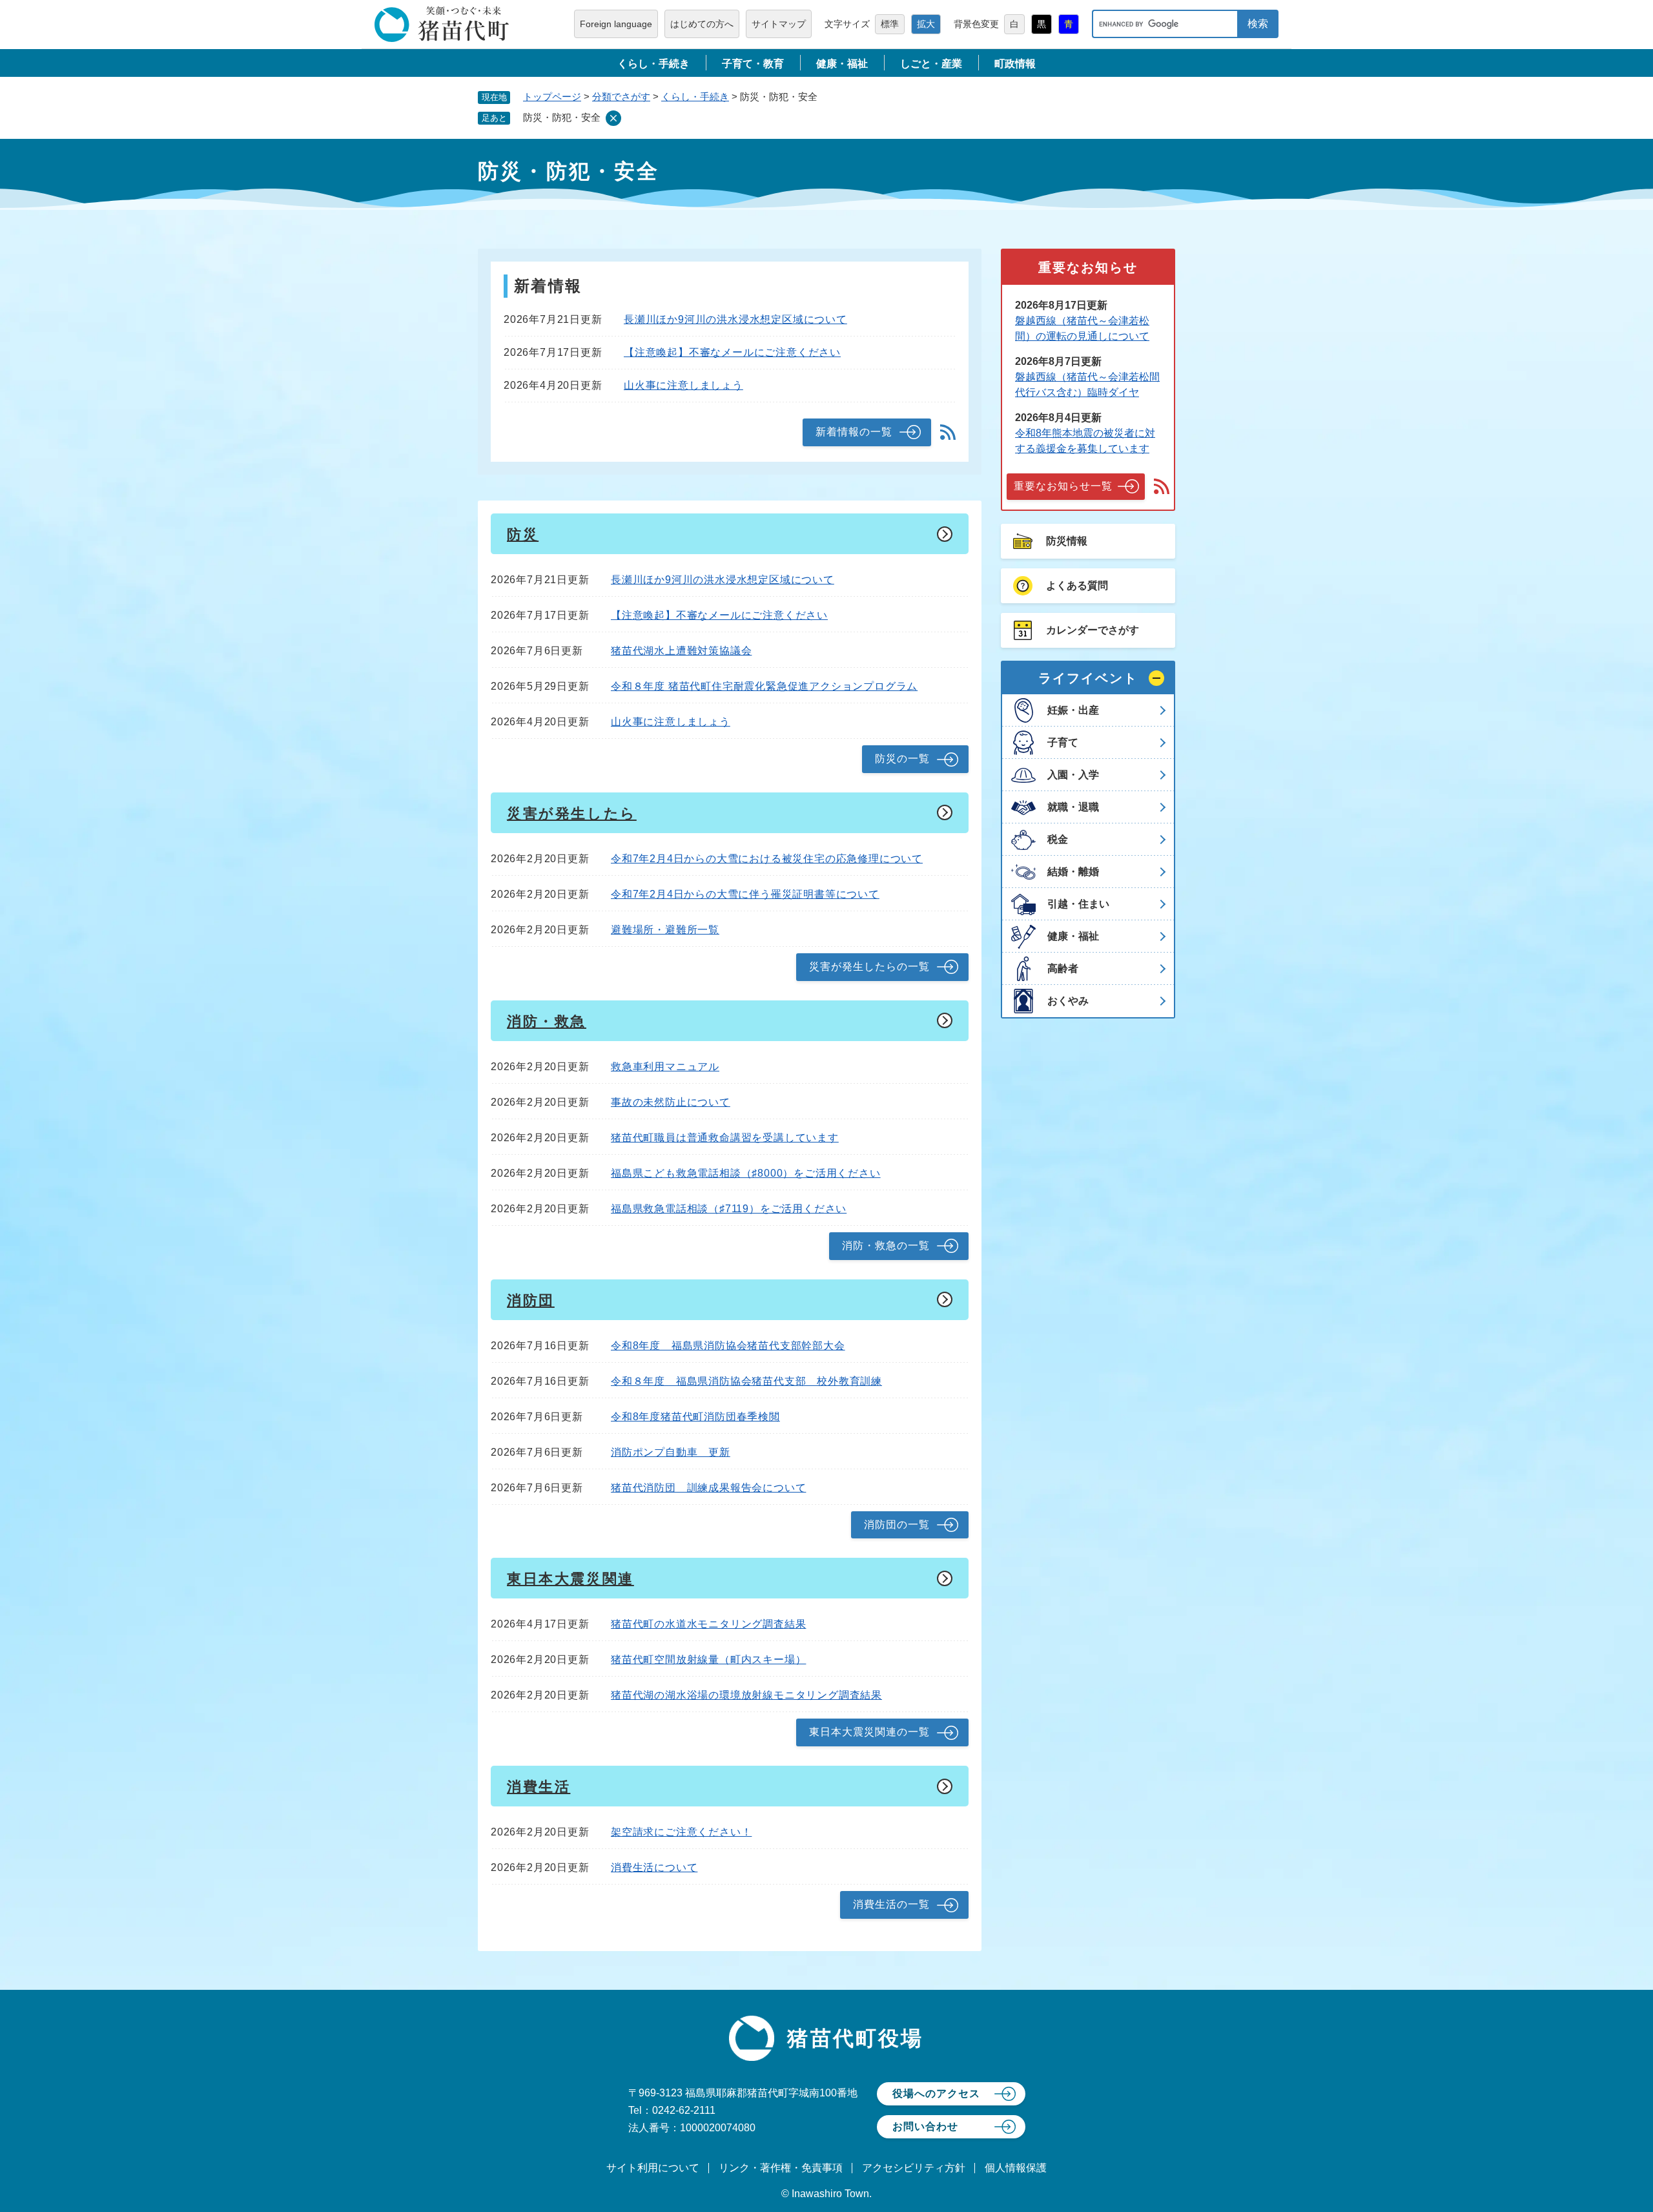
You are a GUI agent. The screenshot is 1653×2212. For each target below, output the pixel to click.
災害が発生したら (572, 813)
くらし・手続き (653, 64)
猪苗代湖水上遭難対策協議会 (681, 651)
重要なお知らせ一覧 (1063, 486)
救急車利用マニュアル (665, 1067)
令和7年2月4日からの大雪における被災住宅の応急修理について (767, 859)
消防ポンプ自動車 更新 (671, 1452)
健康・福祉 (842, 64)
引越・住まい (1078, 904)
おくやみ (1068, 1001)
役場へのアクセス (936, 2093)
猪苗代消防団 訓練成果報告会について (708, 1488)
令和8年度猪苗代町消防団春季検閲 (695, 1417)
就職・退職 (1073, 807)
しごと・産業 (931, 64)
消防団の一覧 (897, 1525)
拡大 (926, 24)
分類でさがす (621, 97)
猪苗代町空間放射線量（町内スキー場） (708, 1659)
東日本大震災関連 (570, 1579)
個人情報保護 (1016, 2168)
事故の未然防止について (671, 1102)
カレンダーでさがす (1093, 630)
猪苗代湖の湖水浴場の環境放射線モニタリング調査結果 (746, 1695)
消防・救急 (547, 1021)
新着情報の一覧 (854, 432)
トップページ (552, 97)
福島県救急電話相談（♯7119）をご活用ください (729, 1209)
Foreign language (616, 24)
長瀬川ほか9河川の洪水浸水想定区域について (735, 319)
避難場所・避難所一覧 (665, 930)
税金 (1058, 839)
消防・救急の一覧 (886, 1246)
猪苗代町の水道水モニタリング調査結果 (708, 1624)
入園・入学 (1073, 775)
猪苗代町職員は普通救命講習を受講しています (725, 1138)
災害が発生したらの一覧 (869, 966)
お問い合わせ (925, 2126)
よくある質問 (1077, 585)
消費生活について (654, 1867)
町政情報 (1015, 64)
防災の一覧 (902, 759)
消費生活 (539, 1787)
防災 (523, 534)
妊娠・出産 (1073, 710)
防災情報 (1067, 541)
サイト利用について (653, 2168)
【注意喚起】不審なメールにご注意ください (732, 352)
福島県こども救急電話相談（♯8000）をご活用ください (746, 1173)
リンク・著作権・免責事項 (781, 2168)
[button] (1088, 678)
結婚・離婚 (1073, 872)
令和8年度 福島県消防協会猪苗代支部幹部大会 (728, 1346)
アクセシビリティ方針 (914, 2168)
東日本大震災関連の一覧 (869, 1732)
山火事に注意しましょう (683, 385)
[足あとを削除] (613, 118)
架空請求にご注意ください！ (681, 1832)
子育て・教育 (753, 64)
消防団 (531, 1300)
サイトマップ (779, 24)
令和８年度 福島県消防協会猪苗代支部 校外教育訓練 (746, 1381)
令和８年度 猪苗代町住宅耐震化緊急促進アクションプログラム (764, 686)
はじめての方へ (702, 24)
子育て (1063, 742)
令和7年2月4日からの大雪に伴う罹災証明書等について (745, 894)
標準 (890, 24)
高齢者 (1063, 968)
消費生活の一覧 (891, 1904)
